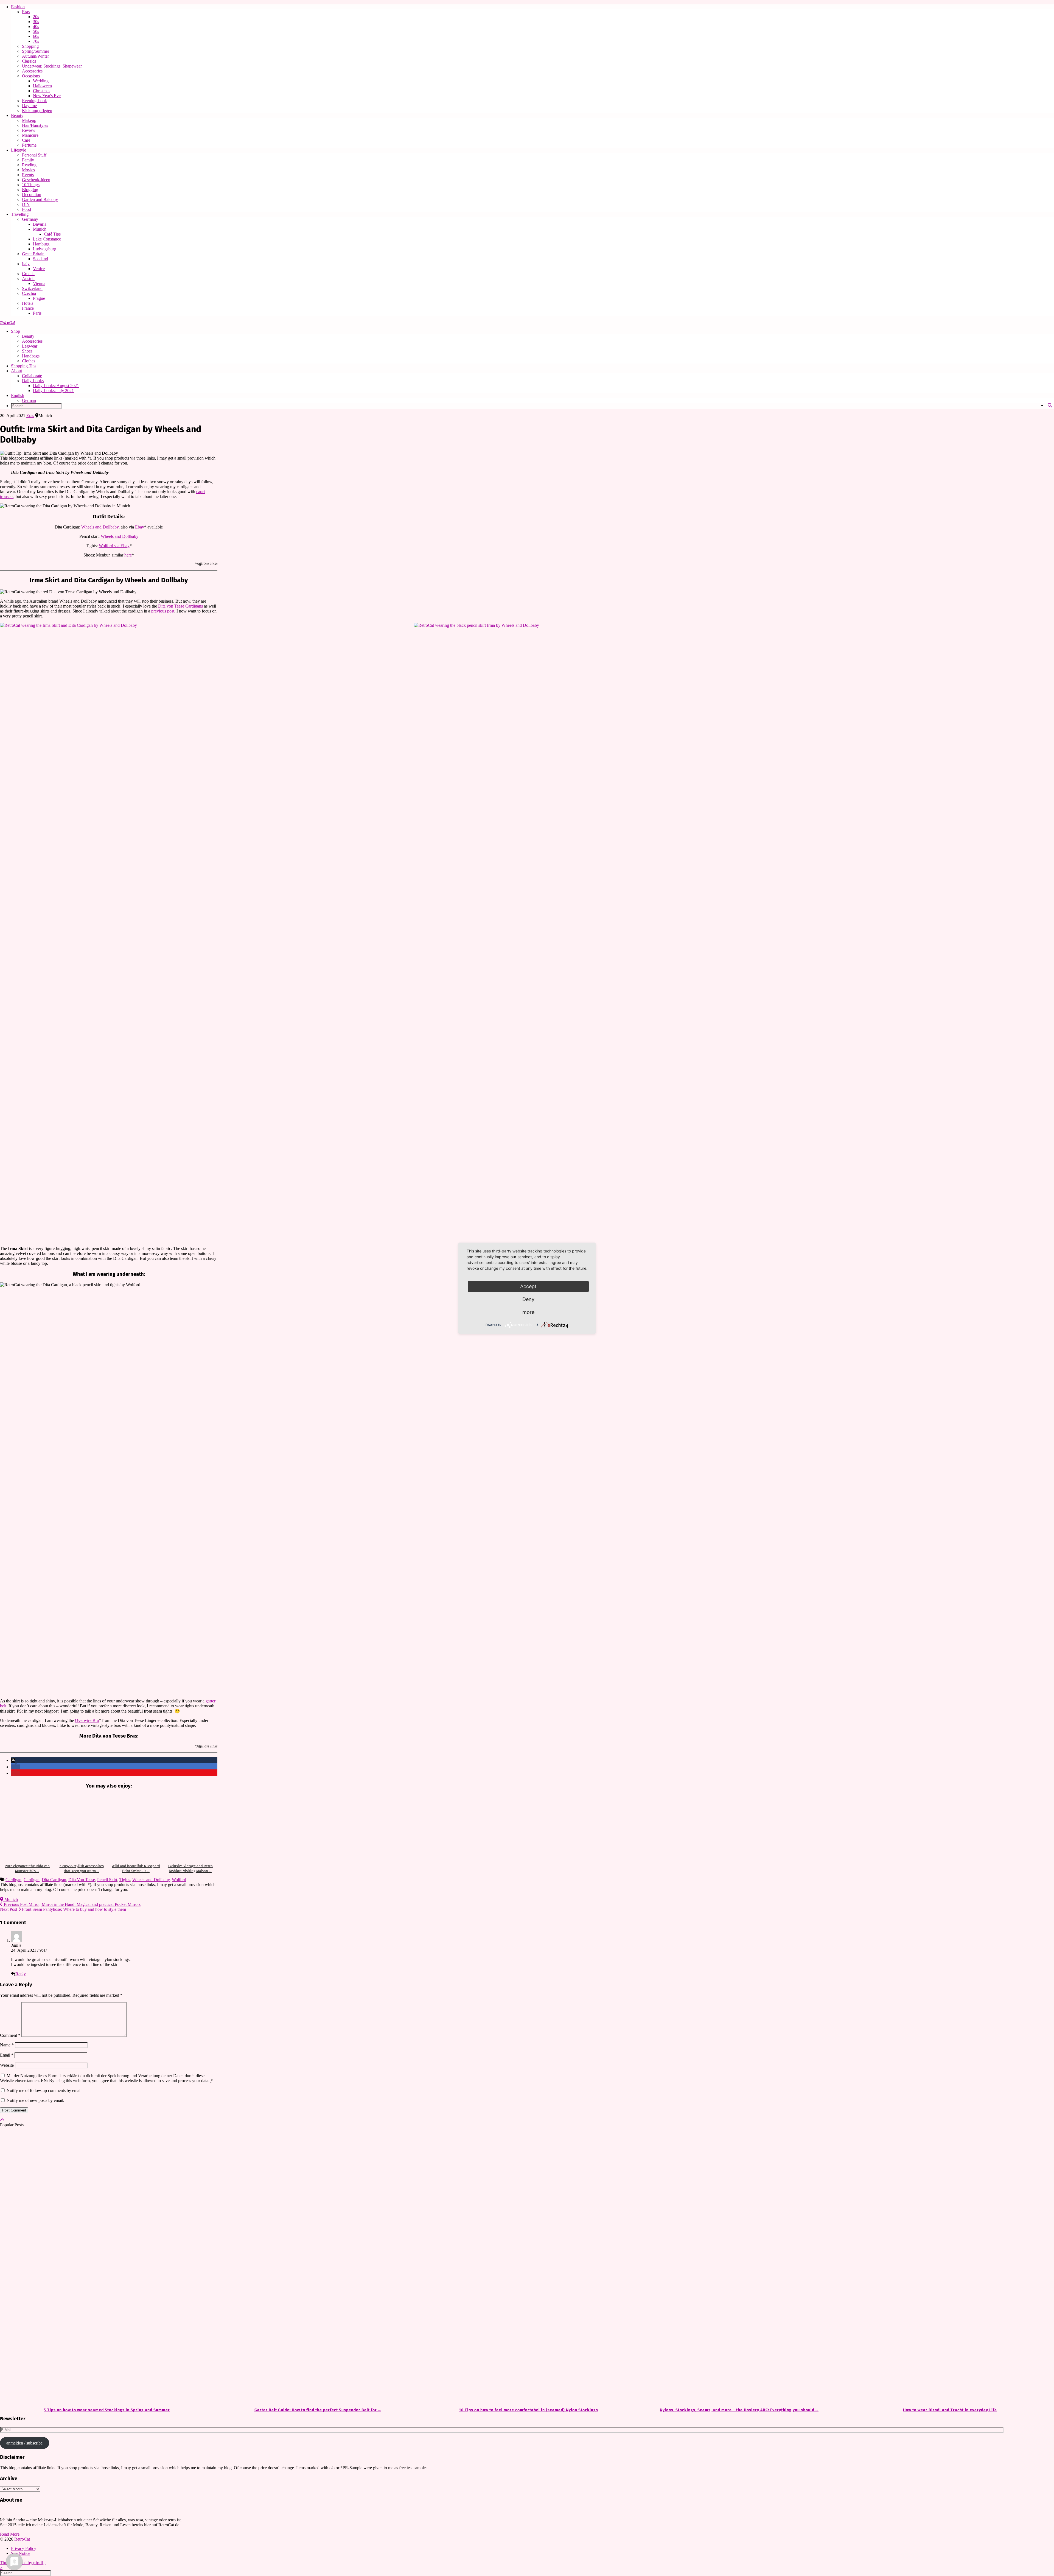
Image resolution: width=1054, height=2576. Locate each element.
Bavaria (40, 224)
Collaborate (32, 376)
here (128, 555)
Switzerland (32, 288)
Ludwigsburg (45, 249)
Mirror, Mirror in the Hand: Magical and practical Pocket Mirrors (72, 1904)
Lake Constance (47, 239)
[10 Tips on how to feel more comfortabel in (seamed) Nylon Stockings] (527, 2268)
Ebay (140, 527)
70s (36, 41)
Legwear (30, 346)
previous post (163, 611)
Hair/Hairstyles (35, 125)
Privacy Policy (24, 2548)
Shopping (30, 46)
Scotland (40, 259)
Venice (39, 269)
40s (36, 26)
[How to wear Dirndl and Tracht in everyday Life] (949, 2268)
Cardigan (13, 1880)
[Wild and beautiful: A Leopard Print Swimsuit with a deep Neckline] (136, 1827)
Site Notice (21, 2553)
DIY (26, 204)
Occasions (31, 76)
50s (36, 31)
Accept (528, 1286)
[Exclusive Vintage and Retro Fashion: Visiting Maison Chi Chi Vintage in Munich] (190, 1827)
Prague (39, 298)
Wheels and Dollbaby (100, 527)
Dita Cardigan (54, 1880)
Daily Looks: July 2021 (53, 391)
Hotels (28, 303)
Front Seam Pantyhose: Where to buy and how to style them (63, 1909)
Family (28, 160)
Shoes (27, 351)
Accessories (32, 71)
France (28, 308)
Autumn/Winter (35, 56)
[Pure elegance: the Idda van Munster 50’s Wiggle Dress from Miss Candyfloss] (27, 1827)
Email (7, 2055)
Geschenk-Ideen (36, 180)
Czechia (29, 293)
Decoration (32, 195)
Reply (21, 1974)
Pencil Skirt (107, 1880)
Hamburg (41, 244)
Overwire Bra (87, 1720)
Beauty (17, 115)
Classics (29, 61)
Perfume (29, 145)
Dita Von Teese (82, 1880)
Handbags (31, 356)
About (16, 371)
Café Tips (52, 234)
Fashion (18, 7)
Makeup (29, 120)
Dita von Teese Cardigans (180, 606)
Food (26, 209)
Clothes (29, 361)
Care (26, 140)
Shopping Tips (24, 366)
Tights (125, 1880)
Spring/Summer (36, 51)
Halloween (42, 86)
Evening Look (34, 101)
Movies (28, 170)
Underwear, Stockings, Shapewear (52, 66)
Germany (30, 219)
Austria (28, 279)
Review (29, 130)
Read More (10, 2534)
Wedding (41, 81)
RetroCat (7, 322)
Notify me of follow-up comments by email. (45, 2090)
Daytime (29, 106)
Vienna (39, 283)
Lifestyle (19, 150)
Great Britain (33, 254)
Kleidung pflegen (37, 111)
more (528, 1312)
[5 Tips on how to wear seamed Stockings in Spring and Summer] (105, 2268)
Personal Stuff (34, 155)
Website (7, 2065)
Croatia (28, 274)
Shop (16, 331)
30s (36, 22)
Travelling (20, 214)
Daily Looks (33, 381)
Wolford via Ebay (114, 546)
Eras (26, 12)
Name (7, 2045)
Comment (10, 2035)
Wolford (179, 1880)
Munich (40, 229)
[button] (13, 1760)
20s (36, 17)
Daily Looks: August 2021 (56, 386)
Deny (528, 1299)
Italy (26, 264)
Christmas (42, 91)
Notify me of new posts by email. (35, 2100)
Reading (29, 165)
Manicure (30, 135)
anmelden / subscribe (24, 2443)
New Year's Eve (47, 96)
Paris (37, 313)
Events (28, 175)
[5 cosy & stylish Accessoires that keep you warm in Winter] (82, 1827)
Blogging (30, 190)
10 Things (31, 185)
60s (36, 36)
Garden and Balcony (40, 199)
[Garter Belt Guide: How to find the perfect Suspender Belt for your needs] (316, 2268)
